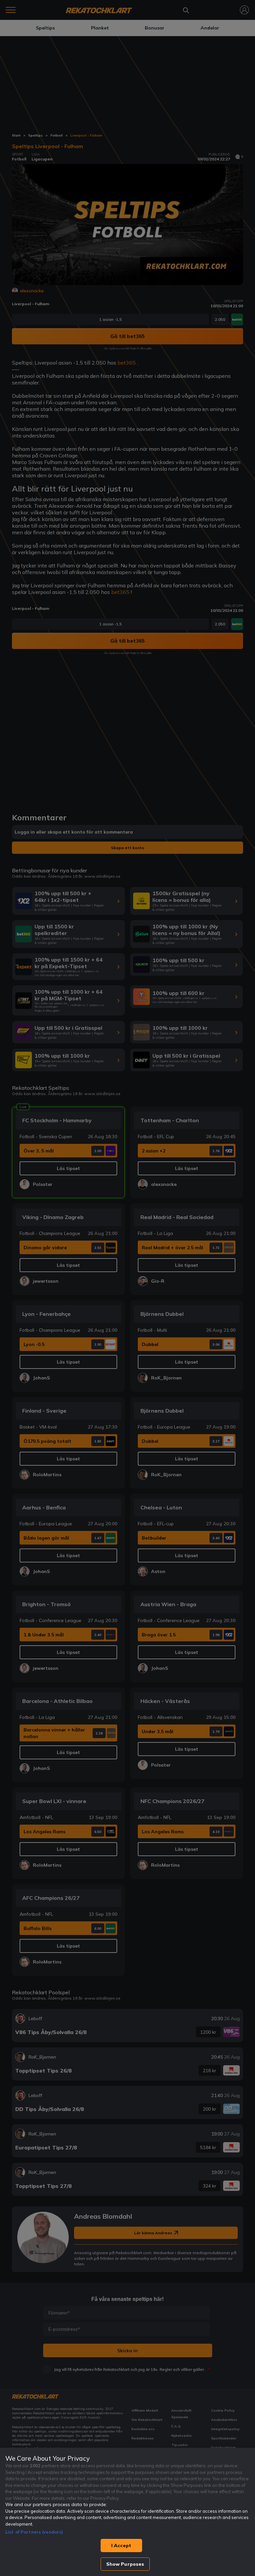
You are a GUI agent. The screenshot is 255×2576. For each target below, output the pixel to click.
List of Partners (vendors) (34, 2532)
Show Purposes (125, 2564)
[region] (127, 2512)
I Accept (121, 2546)
